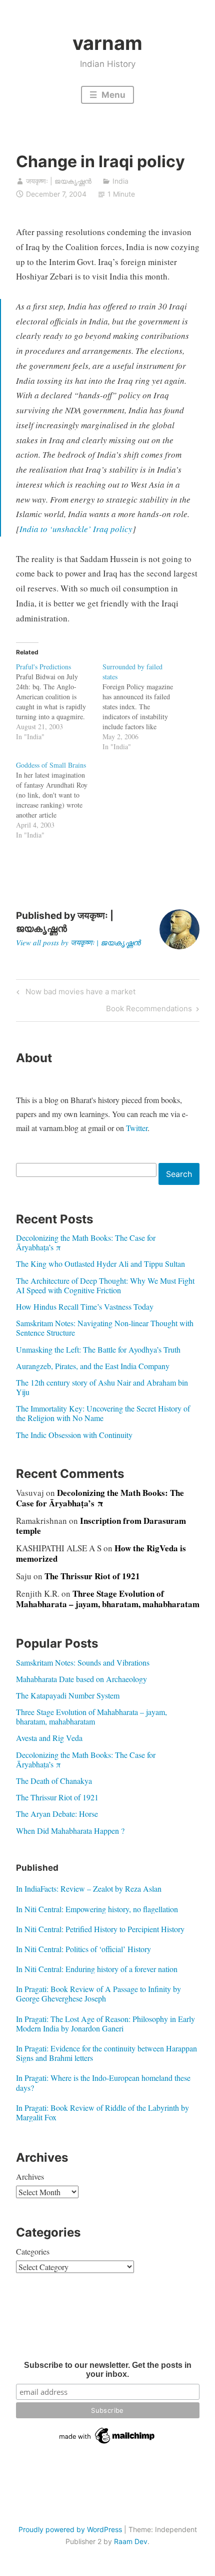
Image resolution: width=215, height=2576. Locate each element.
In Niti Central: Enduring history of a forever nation (97, 1969)
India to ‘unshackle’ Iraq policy (76, 529)
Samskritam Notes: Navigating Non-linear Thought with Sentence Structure (105, 1328)
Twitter (137, 1128)
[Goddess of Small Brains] (59, 800)
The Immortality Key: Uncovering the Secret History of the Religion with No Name (103, 1413)
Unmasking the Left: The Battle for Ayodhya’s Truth (98, 1349)
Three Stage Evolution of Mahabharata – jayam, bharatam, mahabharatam (108, 1598)
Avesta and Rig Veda (49, 1738)
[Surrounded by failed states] (146, 707)
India (120, 181)
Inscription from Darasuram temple (101, 1526)
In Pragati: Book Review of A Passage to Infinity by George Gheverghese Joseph (98, 1994)
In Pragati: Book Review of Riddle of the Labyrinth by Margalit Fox (102, 2112)
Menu (112, 95)
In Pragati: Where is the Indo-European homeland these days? (103, 2082)
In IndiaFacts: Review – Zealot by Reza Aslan (89, 1888)
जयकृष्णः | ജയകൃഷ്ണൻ (59, 181)
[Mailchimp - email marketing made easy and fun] (107, 2444)
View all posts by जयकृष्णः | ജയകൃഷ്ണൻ (78, 942)
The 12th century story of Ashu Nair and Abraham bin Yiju (102, 1387)
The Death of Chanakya (54, 1781)
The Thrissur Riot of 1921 (92, 1576)
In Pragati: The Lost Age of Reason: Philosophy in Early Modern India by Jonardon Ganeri (105, 2023)
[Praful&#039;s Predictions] (59, 702)
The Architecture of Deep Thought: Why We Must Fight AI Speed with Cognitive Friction (105, 1285)
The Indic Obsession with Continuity (74, 1435)
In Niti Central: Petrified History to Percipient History (100, 1929)
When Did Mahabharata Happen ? (70, 1831)
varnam (107, 43)
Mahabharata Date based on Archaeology (81, 1679)
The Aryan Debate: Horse (57, 1814)
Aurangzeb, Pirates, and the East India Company (93, 1366)
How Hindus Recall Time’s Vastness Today (85, 1306)
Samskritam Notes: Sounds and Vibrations (83, 1662)
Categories (33, 2251)
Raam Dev (131, 2541)
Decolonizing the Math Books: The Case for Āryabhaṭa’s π (86, 1242)
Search (179, 1174)
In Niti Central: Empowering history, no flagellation (97, 1909)
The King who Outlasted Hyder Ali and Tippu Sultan (100, 1264)
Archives (30, 2176)
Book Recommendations (149, 1010)
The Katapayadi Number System (68, 1695)
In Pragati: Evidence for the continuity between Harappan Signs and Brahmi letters (106, 2053)
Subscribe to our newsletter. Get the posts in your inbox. (108, 2370)
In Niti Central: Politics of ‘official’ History (83, 1949)
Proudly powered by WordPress (70, 2529)
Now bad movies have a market (79, 993)
